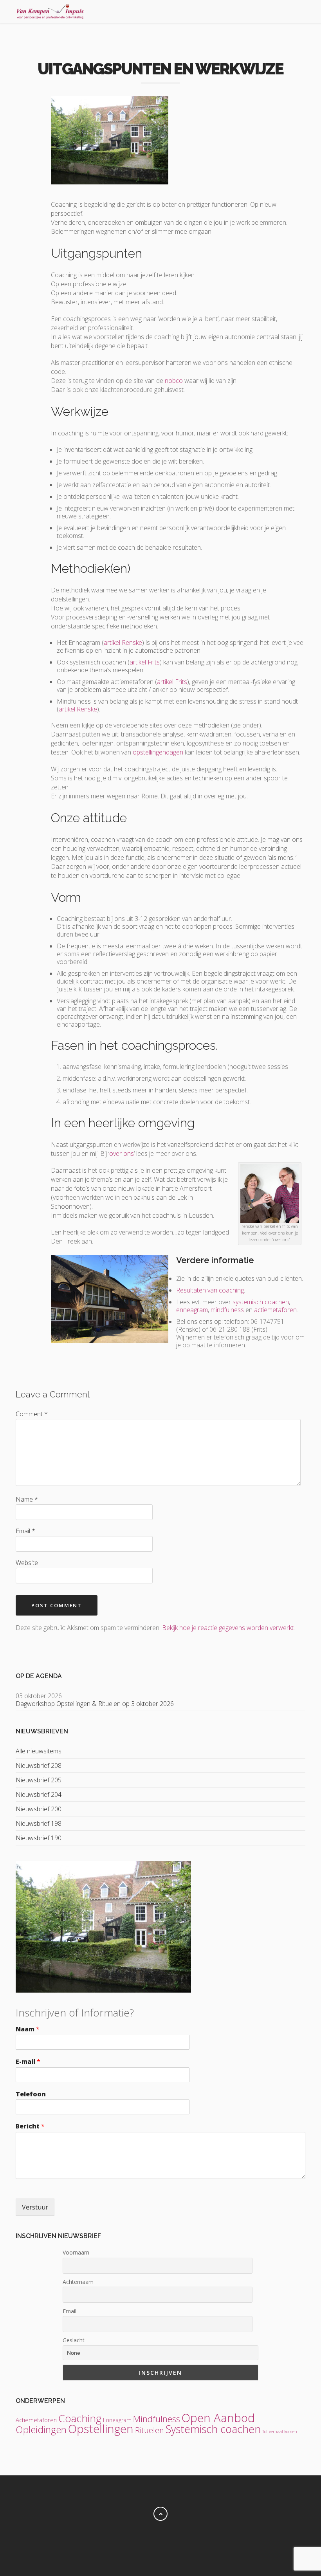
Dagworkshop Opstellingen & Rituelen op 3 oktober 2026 (95, 1704)
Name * (27, 1499)
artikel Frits (145, 662)
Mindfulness (157, 2419)
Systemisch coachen (213, 2429)
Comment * (32, 1414)
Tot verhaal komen (280, 2432)
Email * (25, 1531)
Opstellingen (101, 2429)
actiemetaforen (275, 1310)
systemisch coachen (260, 1302)
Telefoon (31, 2094)
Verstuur (35, 2207)
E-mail (28, 2062)
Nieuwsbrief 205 (39, 1780)
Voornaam (76, 2252)
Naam (28, 2029)
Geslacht (74, 2340)
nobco (174, 381)
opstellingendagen (158, 752)
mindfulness (227, 1310)
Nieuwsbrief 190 (39, 1838)
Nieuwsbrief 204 (39, 1794)
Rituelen (150, 2430)
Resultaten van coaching (210, 1290)
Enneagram (117, 2420)
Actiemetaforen (36, 2420)
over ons (122, 1154)
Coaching (80, 2418)
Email (69, 2311)
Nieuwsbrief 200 (39, 1809)
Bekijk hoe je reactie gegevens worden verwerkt (228, 1628)
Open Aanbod (218, 2418)
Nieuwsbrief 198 (39, 1823)
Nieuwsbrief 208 (39, 1765)
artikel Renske (123, 643)
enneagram (192, 1310)
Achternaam (78, 2282)
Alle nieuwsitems (39, 1751)
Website (27, 1563)
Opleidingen (41, 2429)
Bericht (30, 2126)
